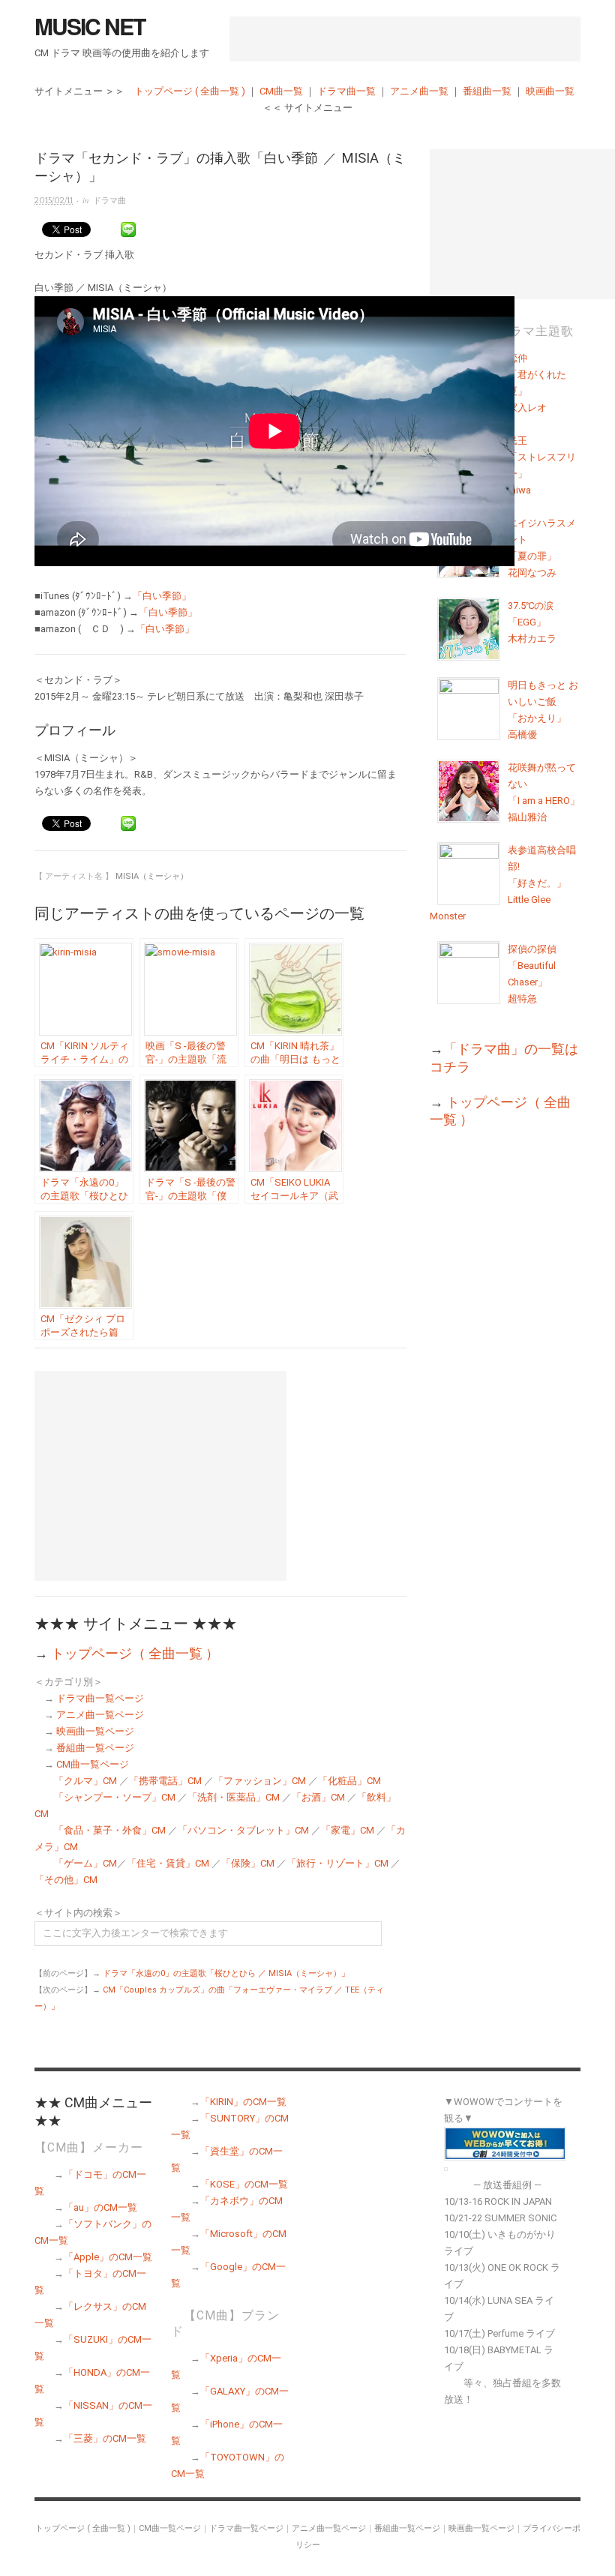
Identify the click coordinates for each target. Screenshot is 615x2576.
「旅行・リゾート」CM (337, 1863)
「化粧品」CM (349, 1781)
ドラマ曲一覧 (346, 91)
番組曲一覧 (487, 91)
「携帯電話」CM (165, 1781)
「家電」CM (348, 1830)
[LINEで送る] (128, 230)
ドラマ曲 (109, 201)
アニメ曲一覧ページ (100, 1715)
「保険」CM (248, 1863)
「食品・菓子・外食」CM (110, 1830)
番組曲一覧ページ (95, 1748)
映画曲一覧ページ (95, 1731)
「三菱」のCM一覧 (105, 2438)
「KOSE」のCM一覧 (244, 2184)
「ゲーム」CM (85, 1863)
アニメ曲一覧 (419, 91)
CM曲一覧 (281, 91)
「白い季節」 (162, 596)
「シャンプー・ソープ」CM (115, 1797)
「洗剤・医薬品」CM (234, 1797)
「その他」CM (66, 1880)
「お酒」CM (318, 1797)
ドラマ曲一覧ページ (100, 1698)
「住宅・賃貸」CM (168, 1863)
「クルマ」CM (85, 1781)
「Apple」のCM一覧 (108, 2257)
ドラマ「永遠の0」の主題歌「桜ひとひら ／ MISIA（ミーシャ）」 (226, 1973)
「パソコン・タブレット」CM (243, 1830)
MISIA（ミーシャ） (152, 876)
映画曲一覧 (550, 91)
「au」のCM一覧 (100, 2207)
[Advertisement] (405, 39)
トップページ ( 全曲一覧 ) (190, 91)
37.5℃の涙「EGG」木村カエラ (532, 622)
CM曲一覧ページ (93, 1764)
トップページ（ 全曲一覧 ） (135, 1653)
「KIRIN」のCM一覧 (243, 2102)
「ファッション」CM (260, 1781)
